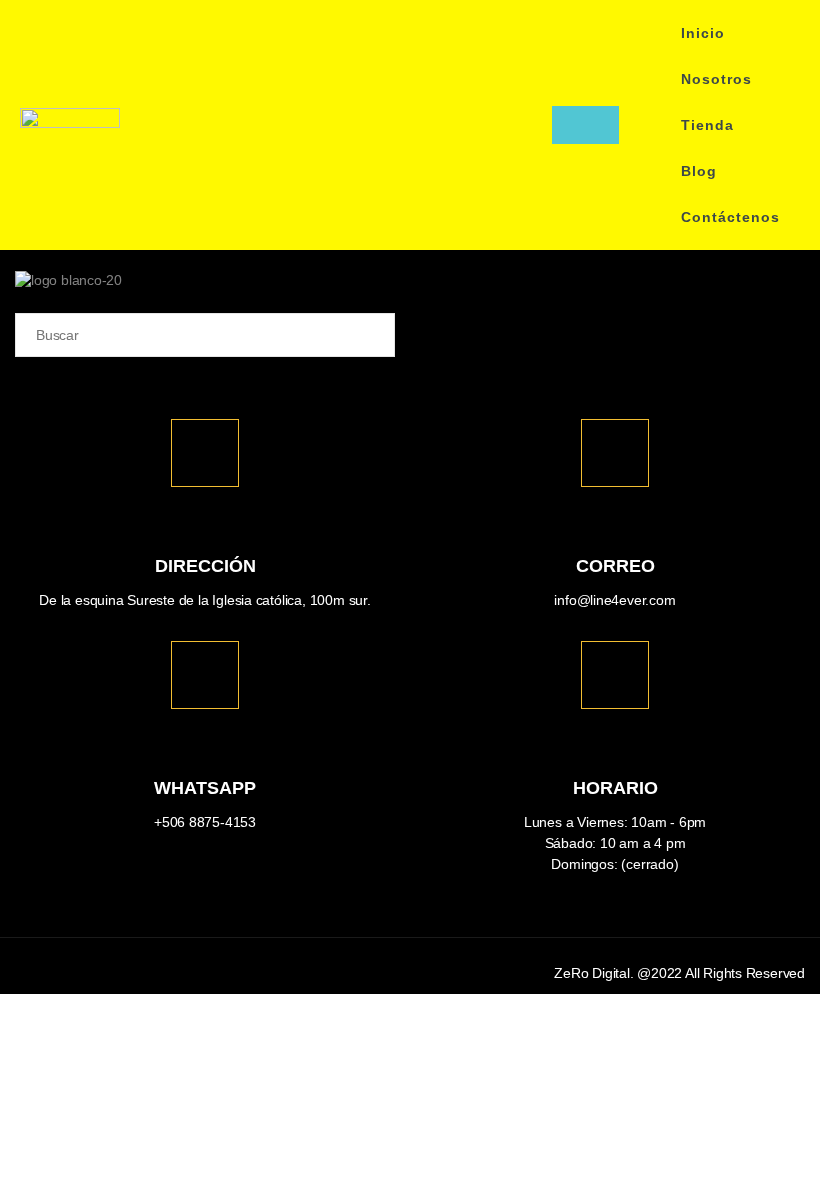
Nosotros (716, 79)
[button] (531, 125)
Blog (699, 171)
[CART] (585, 125)
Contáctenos (730, 217)
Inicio (703, 33)
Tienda (707, 125)
